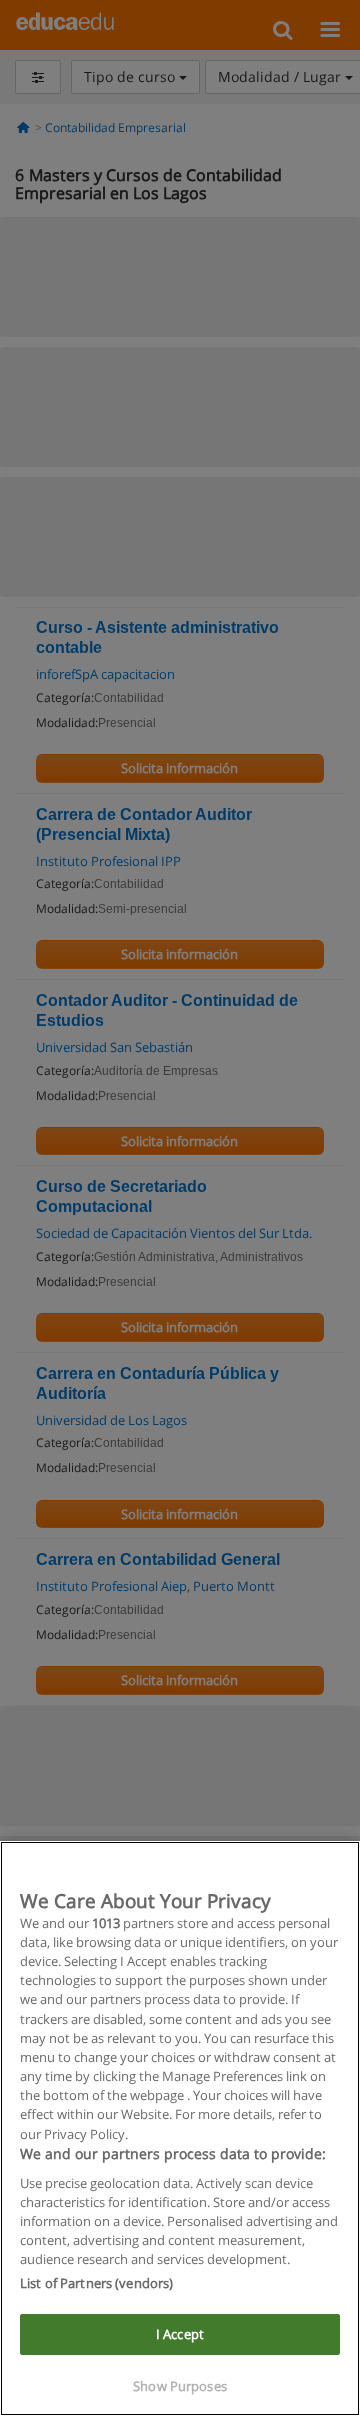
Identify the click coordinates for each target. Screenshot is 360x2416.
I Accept (180, 2334)
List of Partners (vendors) (96, 2283)
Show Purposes (180, 2386)
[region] (180, 2128)
